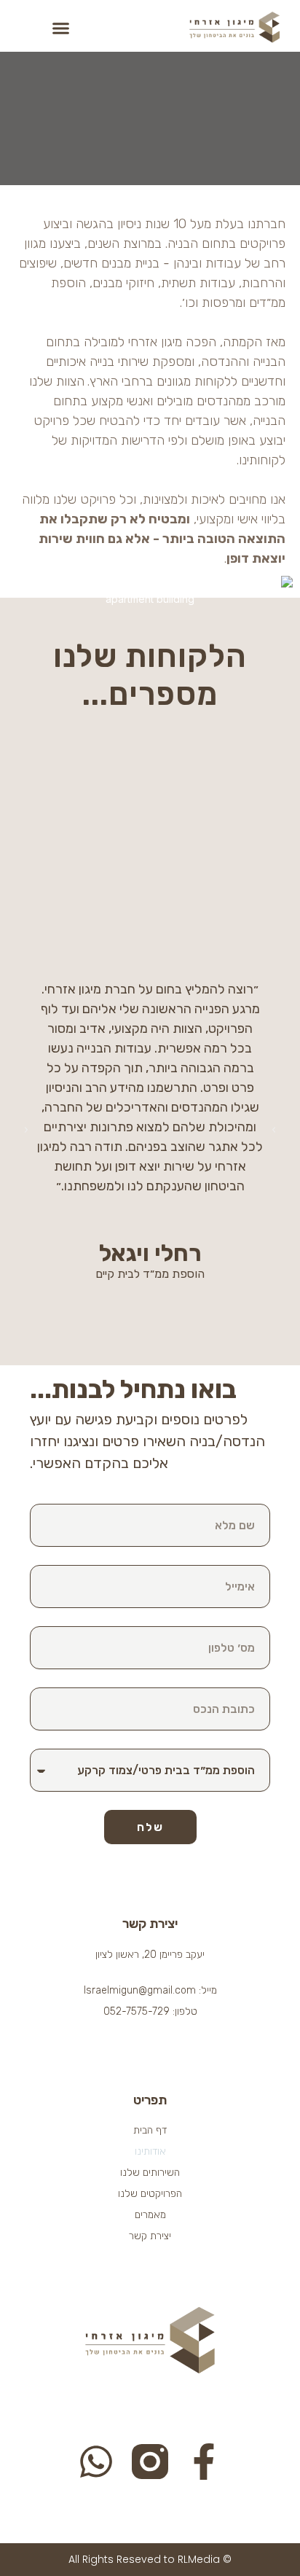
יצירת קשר (150, 2236)
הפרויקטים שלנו (150, 2194)
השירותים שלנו (150, 2173)
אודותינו (150, 2151)
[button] (61, 28)
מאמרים (150, 2215)
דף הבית (150, 2130)
